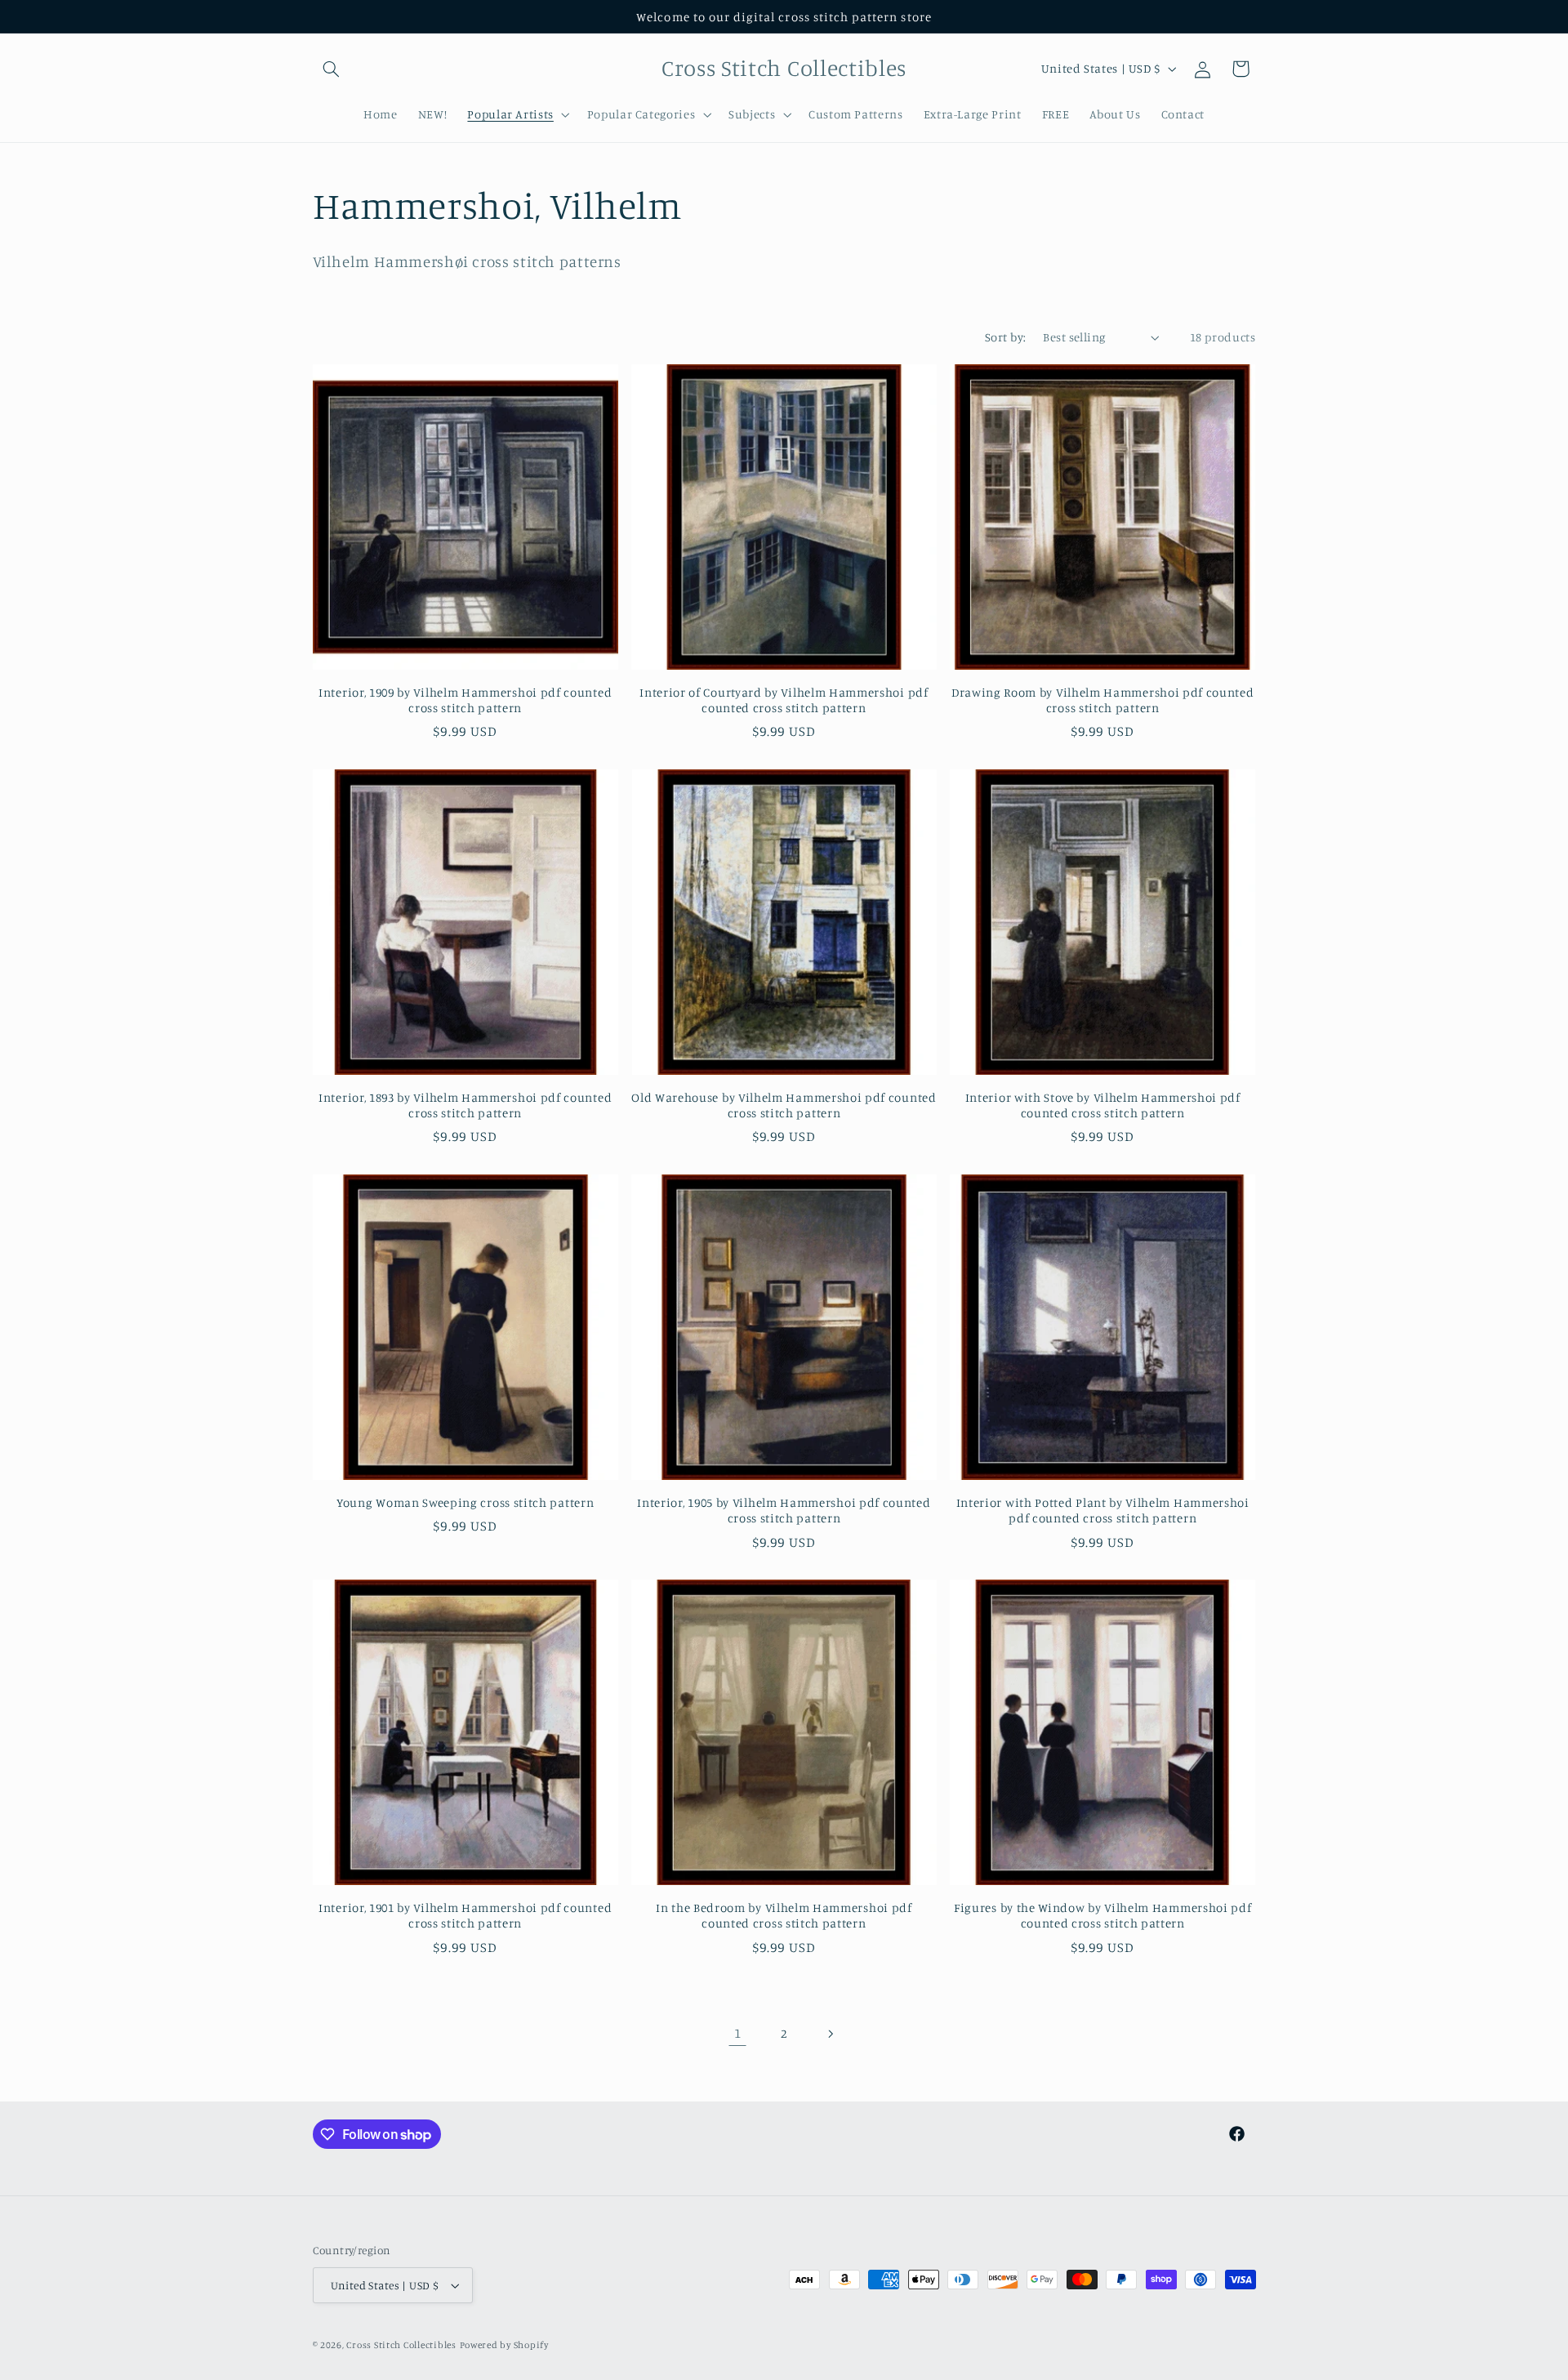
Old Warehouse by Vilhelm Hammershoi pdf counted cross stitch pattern (784, 1105)
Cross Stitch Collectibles (401, 2345)
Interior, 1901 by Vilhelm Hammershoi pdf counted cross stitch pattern (465, 1915)
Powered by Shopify (504, 2345)
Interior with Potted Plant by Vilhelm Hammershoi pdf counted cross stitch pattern (1103, 1510)
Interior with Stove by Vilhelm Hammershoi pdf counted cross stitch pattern (1103, 1105)
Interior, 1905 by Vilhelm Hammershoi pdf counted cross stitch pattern (784, 1510)
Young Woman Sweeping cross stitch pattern (465, 1502)
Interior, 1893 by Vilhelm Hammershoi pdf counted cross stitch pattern (465, 1105)
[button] (332, 69)
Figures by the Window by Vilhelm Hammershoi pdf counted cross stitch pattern (1102, 1915)
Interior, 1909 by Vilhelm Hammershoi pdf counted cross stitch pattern (465, 700)
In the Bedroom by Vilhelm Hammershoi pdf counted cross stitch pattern (784, 1915)
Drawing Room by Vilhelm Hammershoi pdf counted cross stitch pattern (1103, 700)
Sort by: (1005, 337)
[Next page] (831, 2034)
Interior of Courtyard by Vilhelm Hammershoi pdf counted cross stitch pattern (784, 700)
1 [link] (738, 2033)
